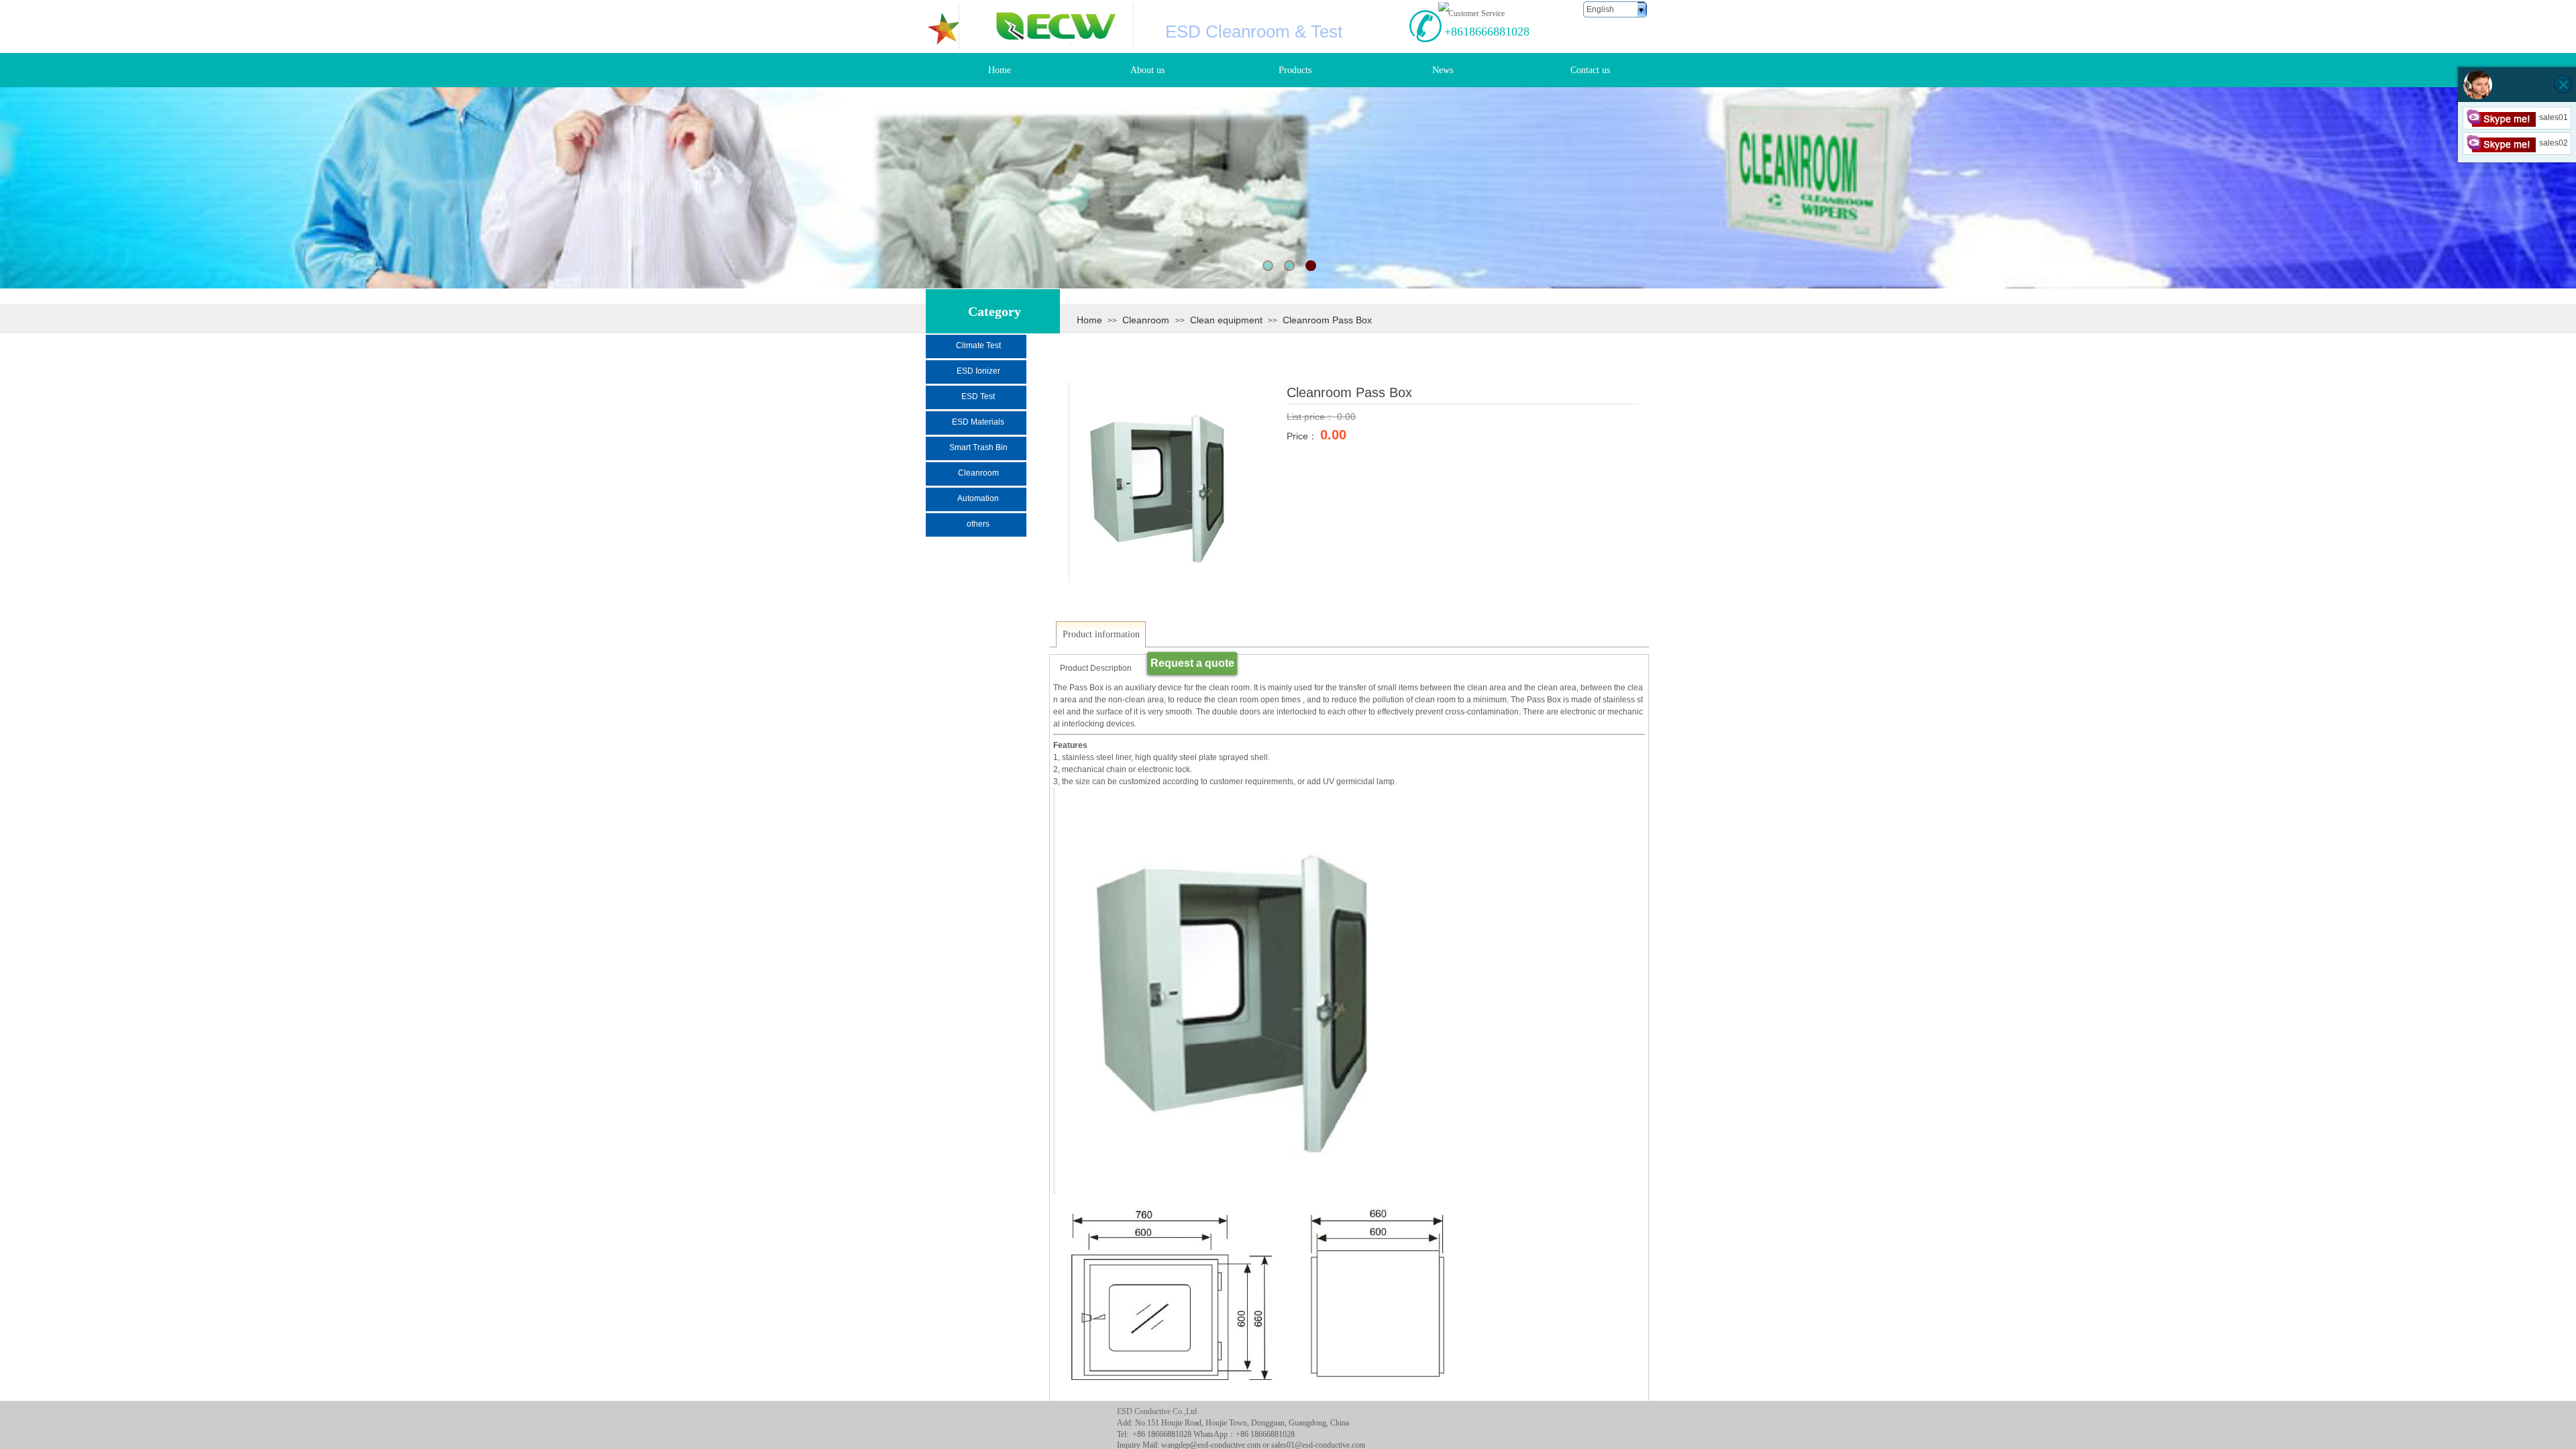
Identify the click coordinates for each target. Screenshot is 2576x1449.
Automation (978, 498)
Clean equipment (1226, 320)
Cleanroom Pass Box (1327, 320)
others (978, 524)
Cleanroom (1147, 320)
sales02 (2554, 143)
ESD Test (978, 396)
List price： (1312, 417)
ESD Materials (978, 422)
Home (1089, 320)
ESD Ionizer (978, 371)
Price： (1303, 436)
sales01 (2554, 117)
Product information (1101, 634)
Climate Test (978, 345)
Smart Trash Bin (978, 447)
